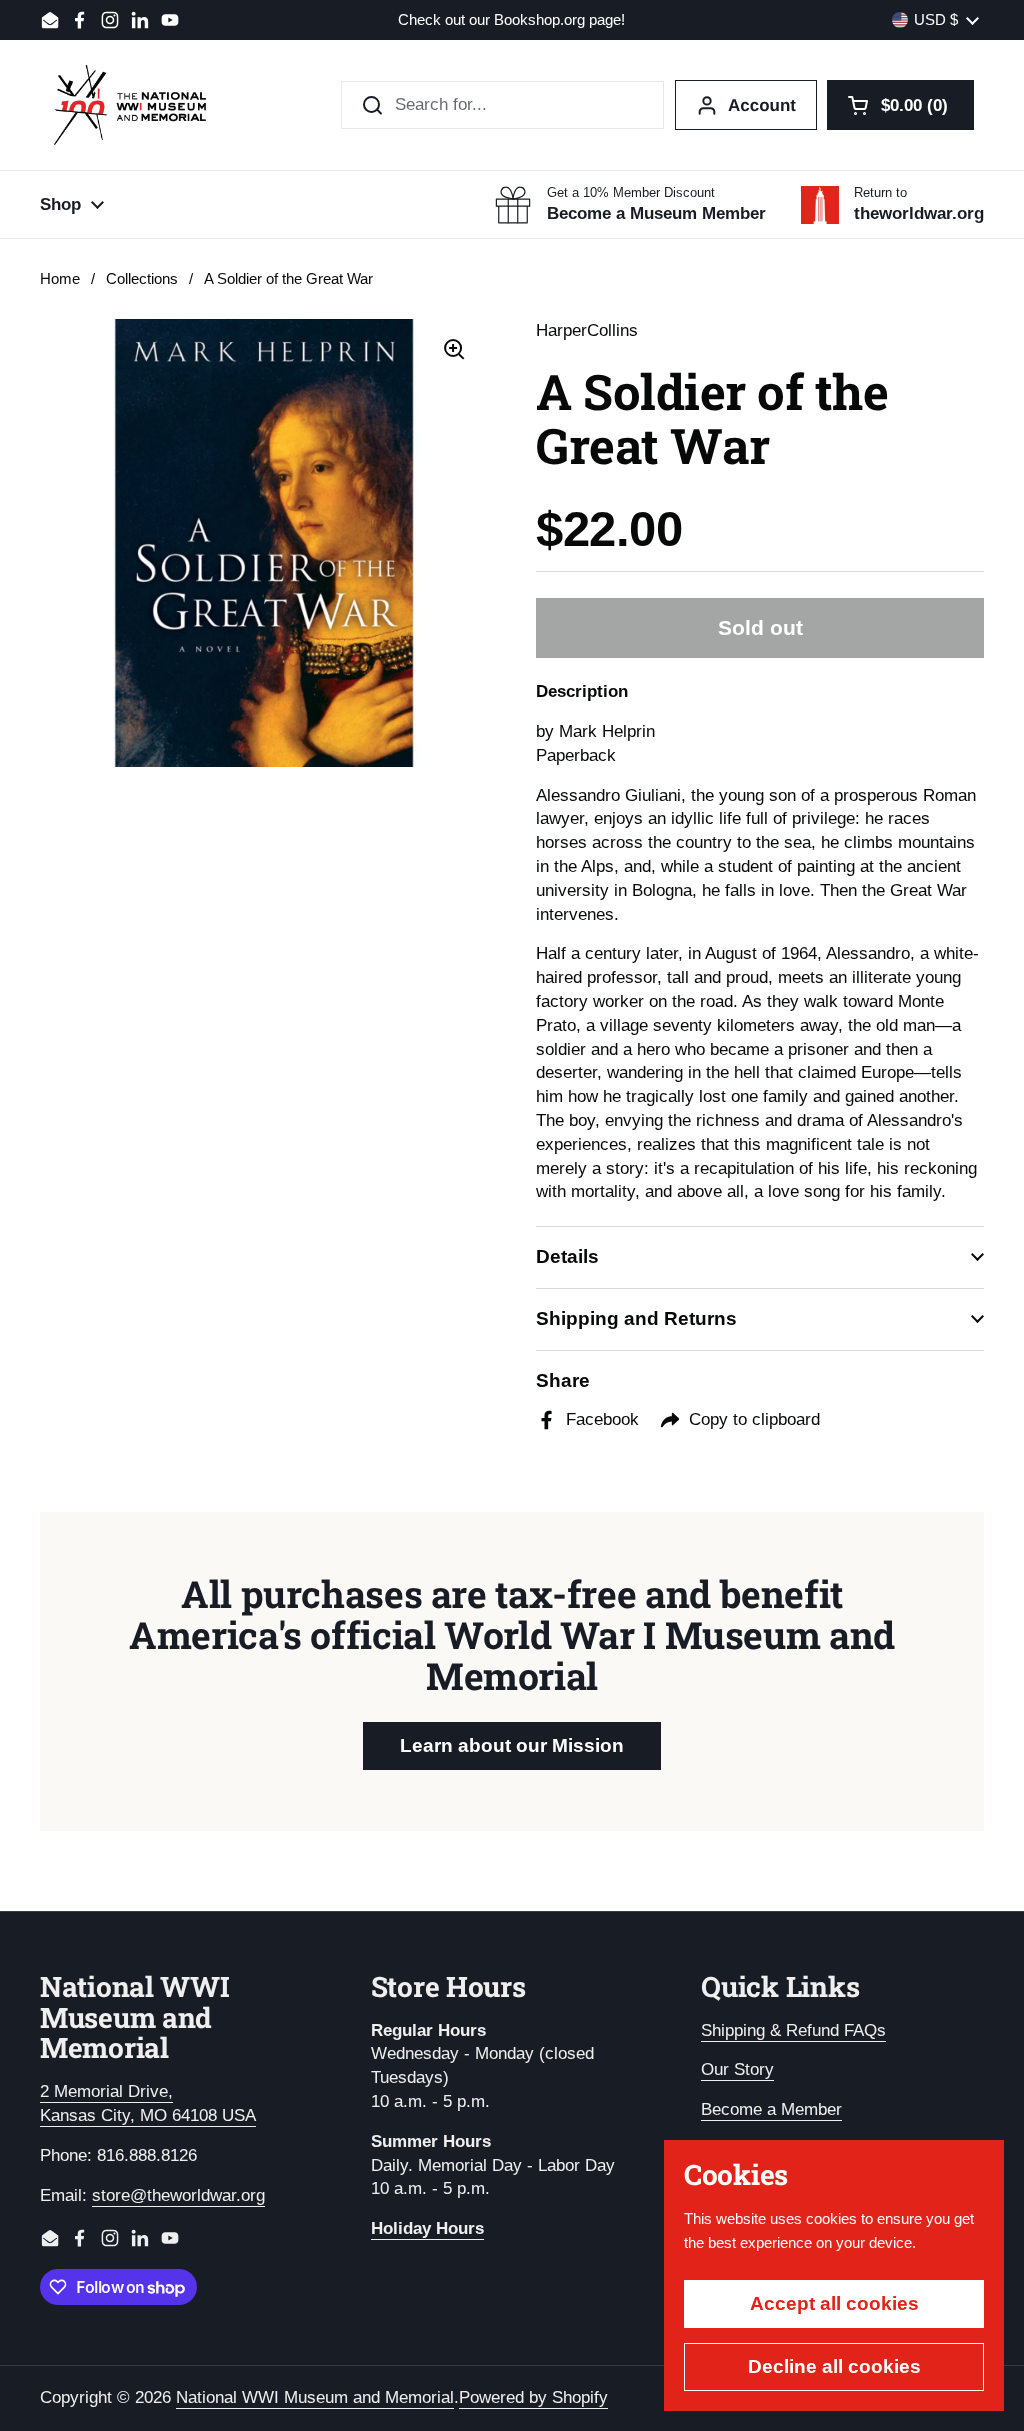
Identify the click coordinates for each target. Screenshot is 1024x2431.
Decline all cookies (834, 2366)
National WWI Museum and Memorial (315, 2397)
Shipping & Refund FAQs (793, 2030)
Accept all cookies (834, 2303)
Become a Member (771, 2109)
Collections (142, 279)
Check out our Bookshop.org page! (511, 20)
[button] (900, 105)
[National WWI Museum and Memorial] (130, 105)
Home (60, 279)
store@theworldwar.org (178, 2195)
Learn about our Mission (512, 1745)
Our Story (737, 2069)
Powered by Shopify (533, 2397)
